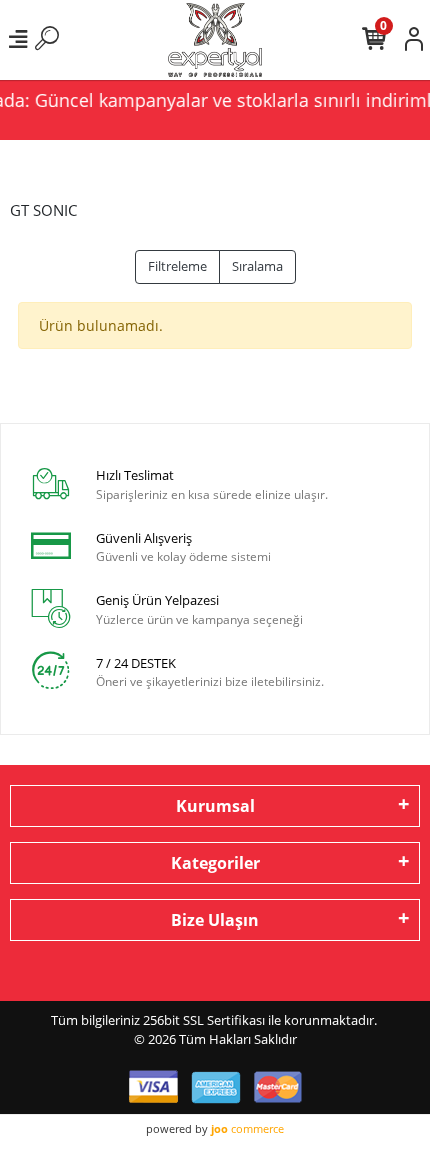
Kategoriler (215, 863)
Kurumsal (215, 806)
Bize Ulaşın (215, 920)
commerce (247, 1128)
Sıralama (257, 266)
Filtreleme (177, 266)
